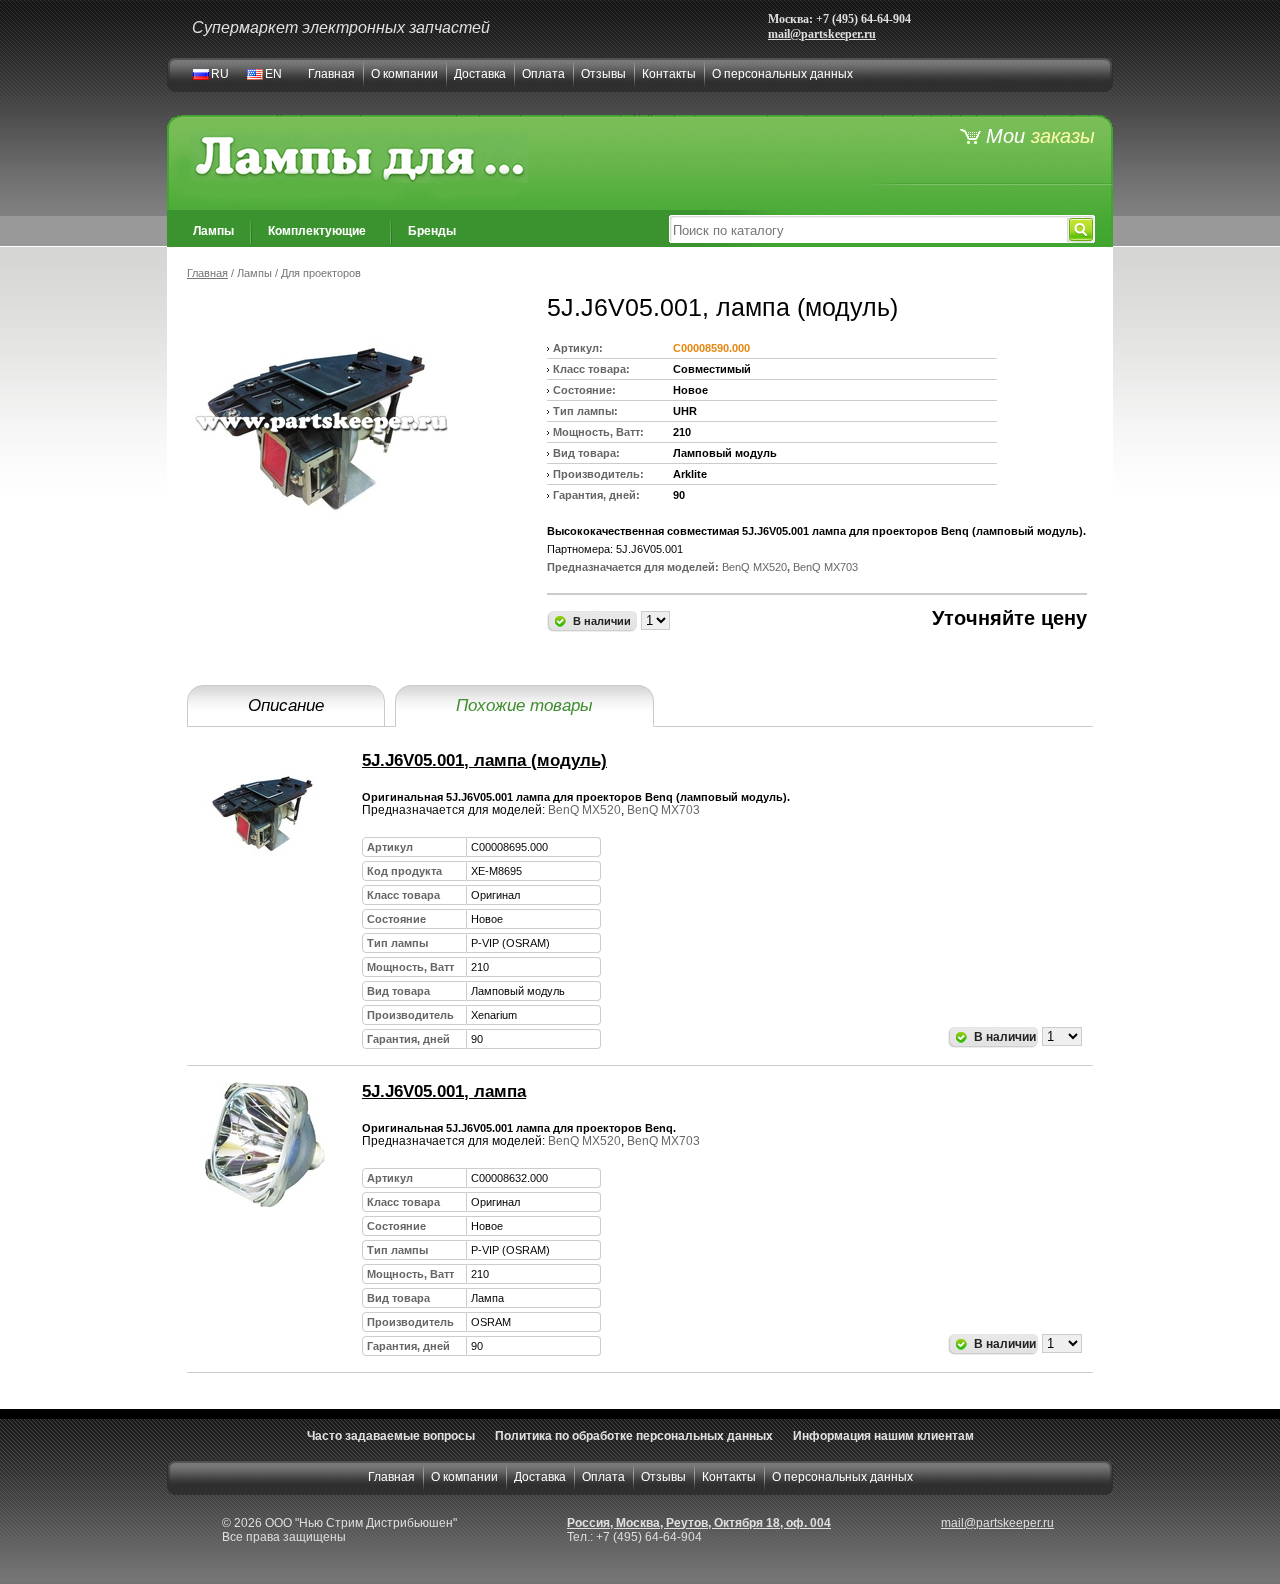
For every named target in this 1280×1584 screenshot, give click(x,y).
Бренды (432, 231)
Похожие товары (524, 705)
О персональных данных (782, 74)
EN (273, 74)
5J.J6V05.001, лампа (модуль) (484, 760)
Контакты (669, 74)
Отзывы (603, 74)
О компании (404, 74)
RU (220, 74)
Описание (286, 705)
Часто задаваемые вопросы (391, 1436)
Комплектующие (317, 231)
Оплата (543, 74)
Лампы (213, 231)
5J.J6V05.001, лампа (444, 1091)
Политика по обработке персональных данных (634, 1436)
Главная (331, 74)
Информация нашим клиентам (883, 1436)
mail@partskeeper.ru (822, 34)
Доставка (480, 74)
